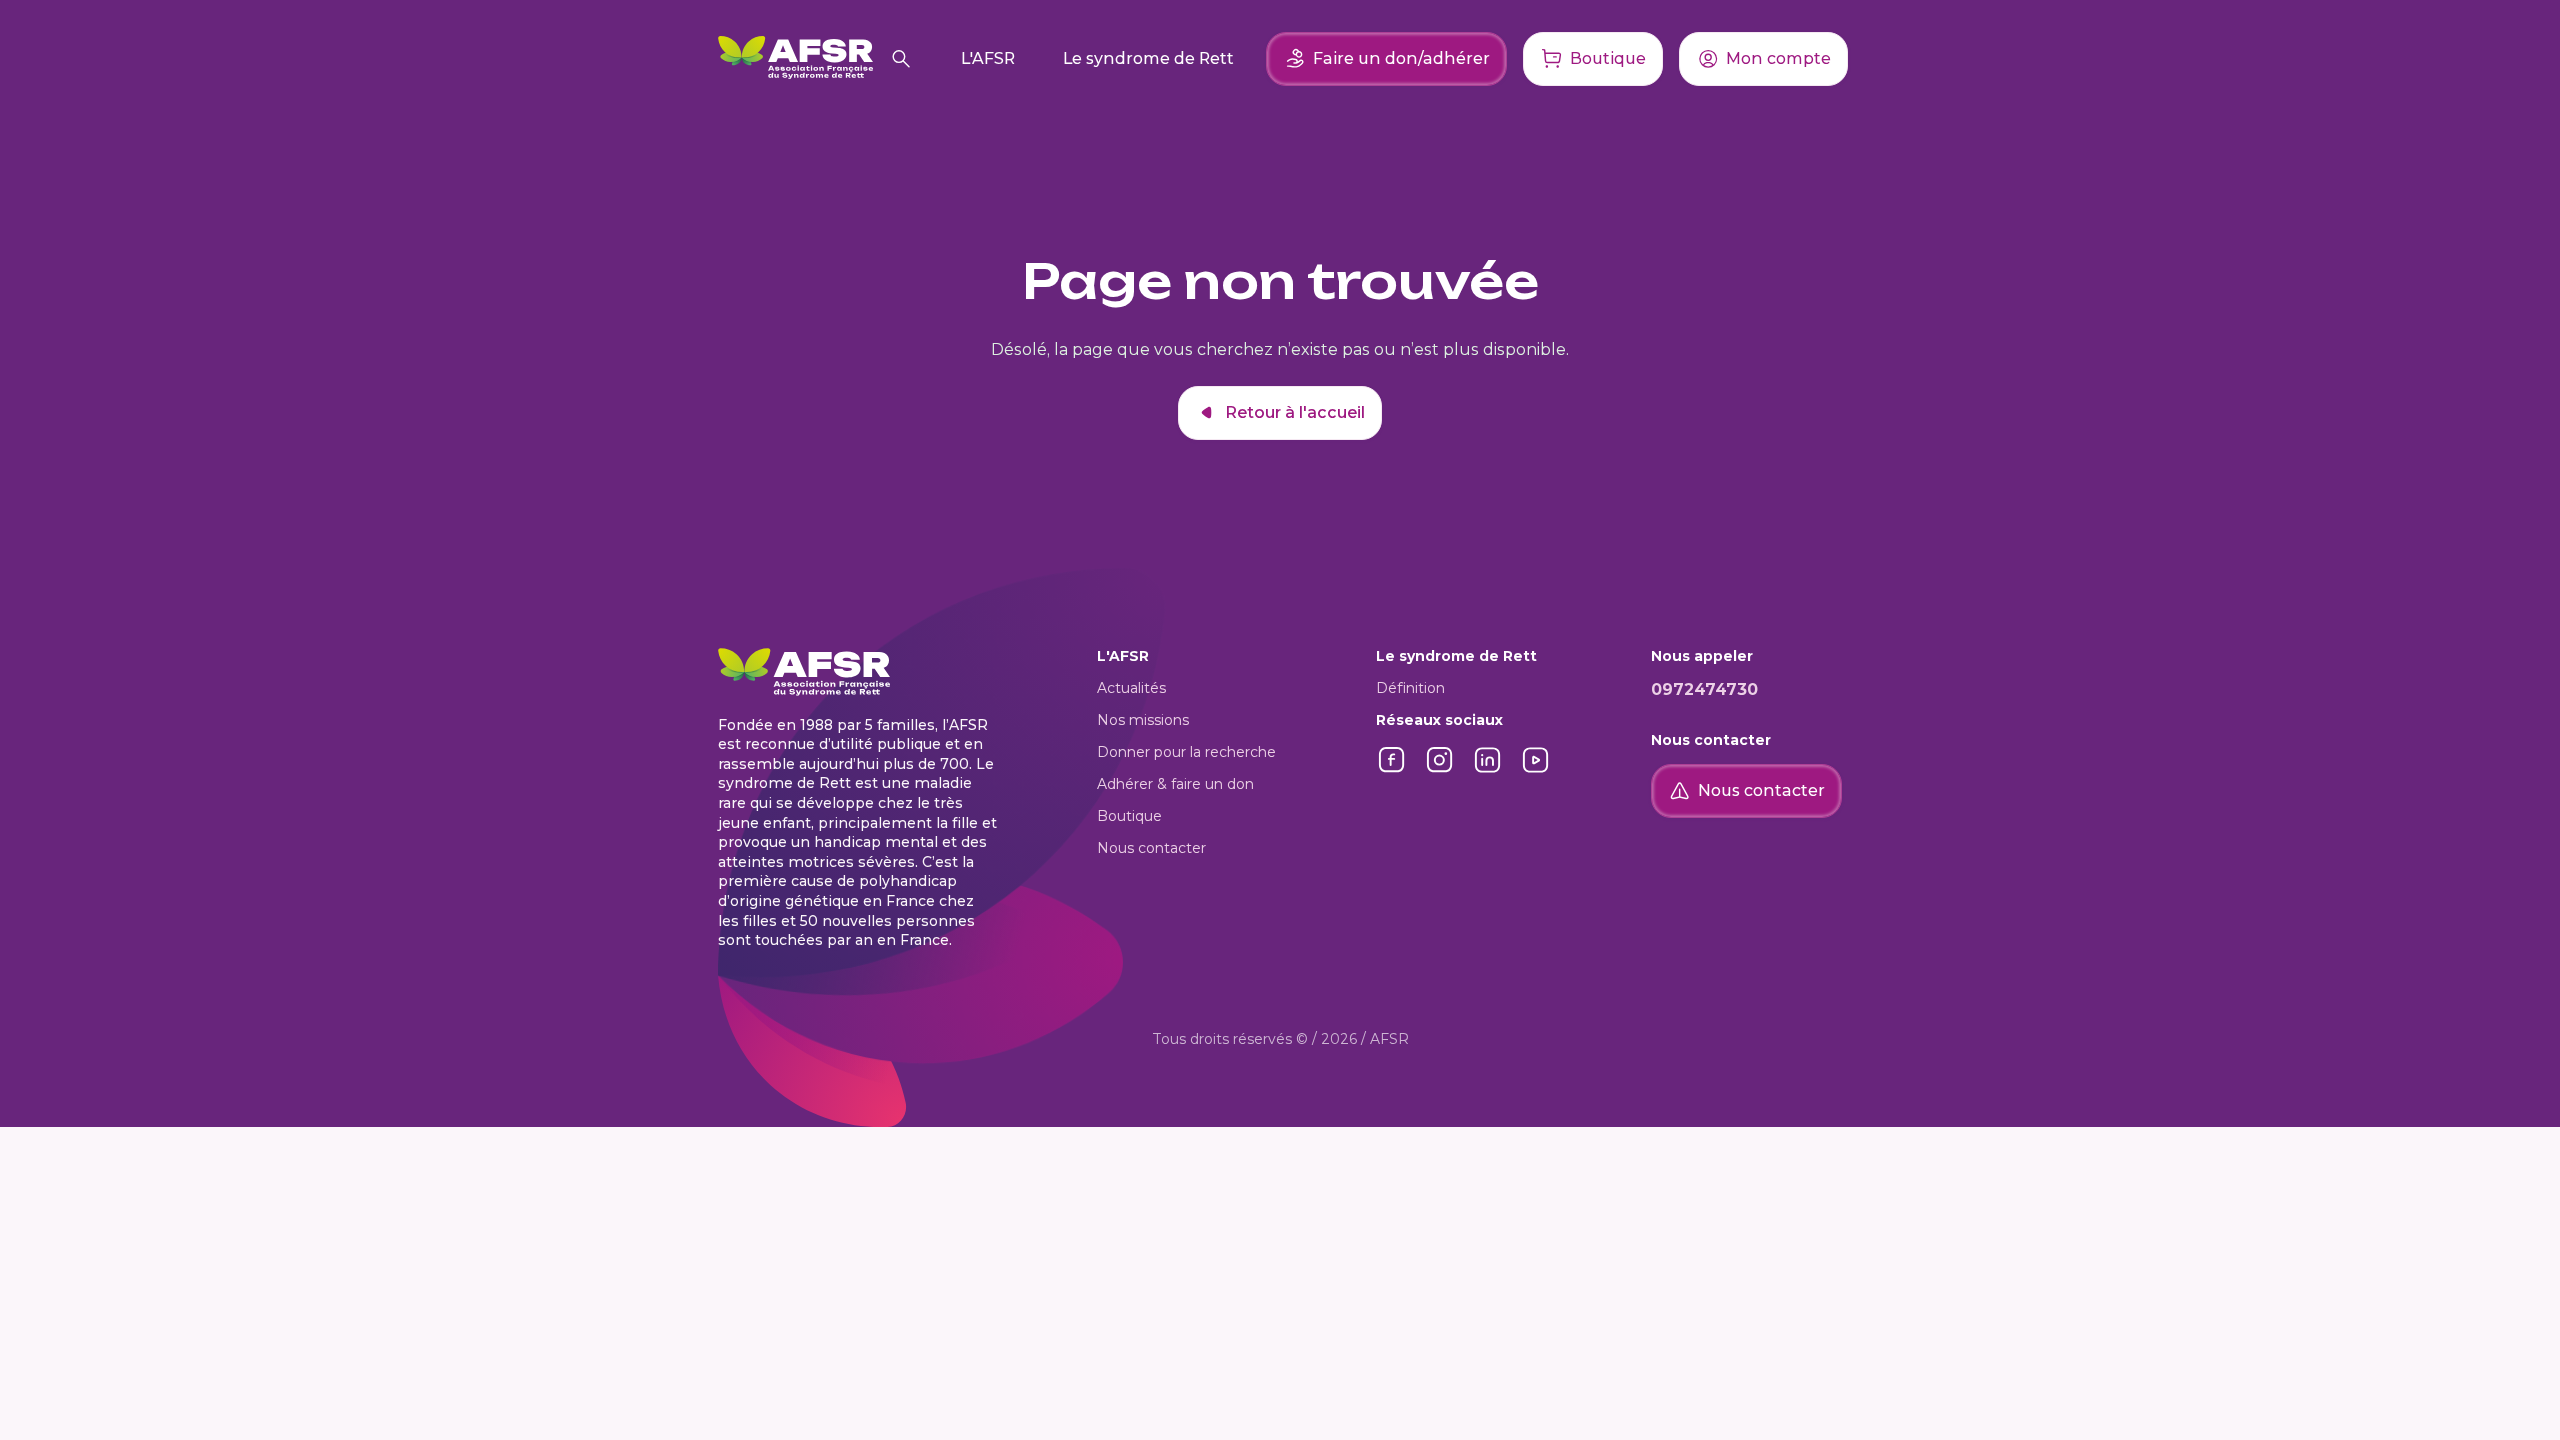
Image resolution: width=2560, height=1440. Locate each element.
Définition (1410, 688)
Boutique (1129, 816)
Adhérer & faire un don (1175, 784)
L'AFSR (988, 58)
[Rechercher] (901, 59)
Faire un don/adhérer (1401, 58)
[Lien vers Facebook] (1392, 770)
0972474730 (1704, 689)
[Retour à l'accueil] (795, 59)
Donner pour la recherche (1186, 752)
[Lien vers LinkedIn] (1488, 770)
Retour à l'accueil (1295, 412)
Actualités (1131, 688)
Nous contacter (1151, 848)
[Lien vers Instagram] (1440, 770)
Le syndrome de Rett (1148, 58)
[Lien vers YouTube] (1536, 770)
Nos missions (1143, 720)
